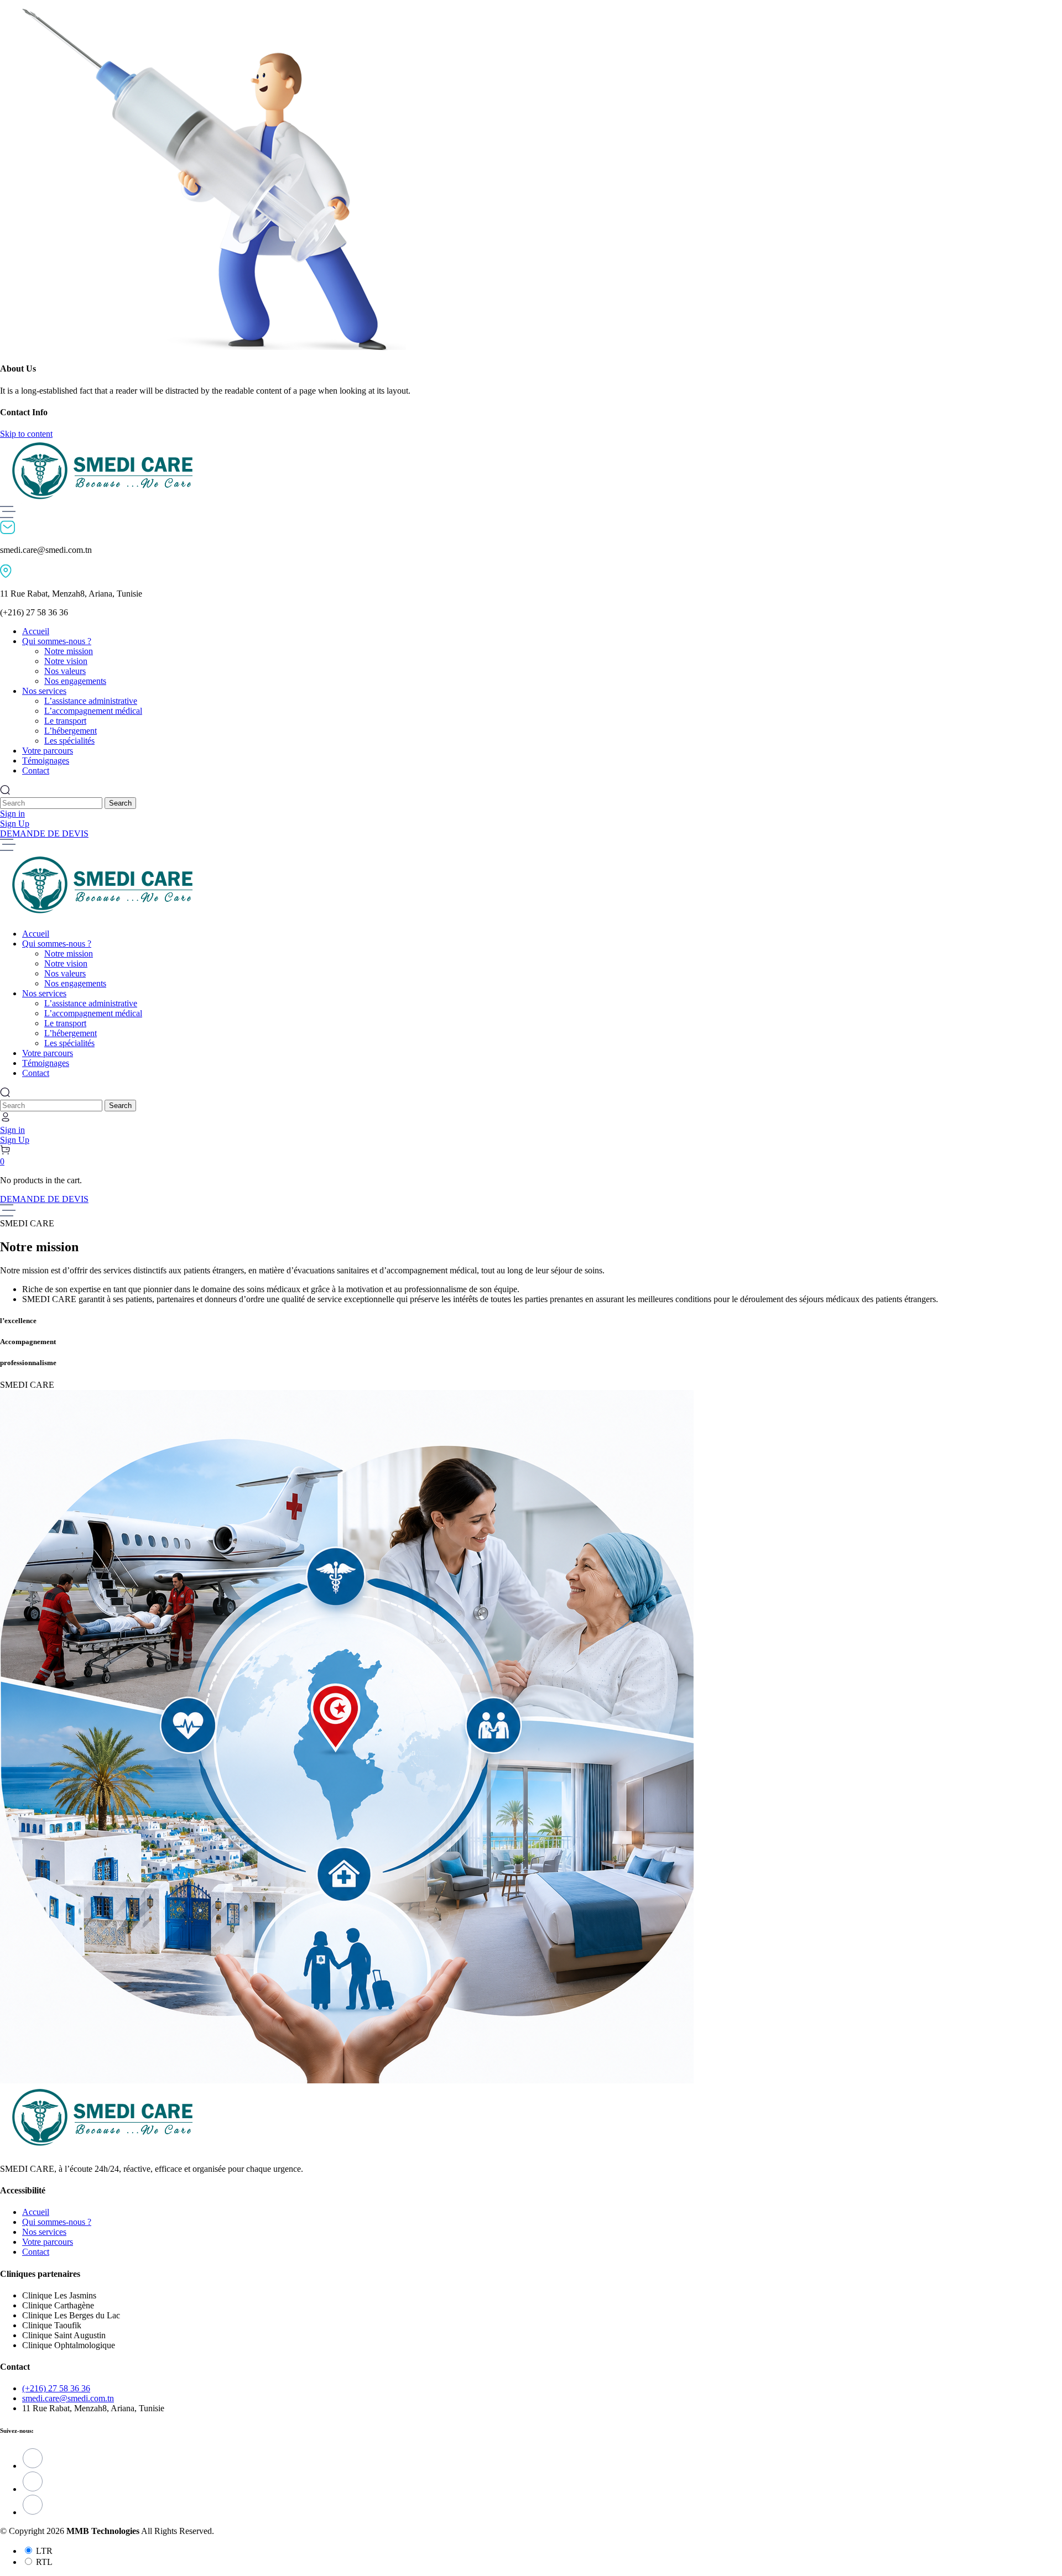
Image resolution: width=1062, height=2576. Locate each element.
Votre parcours (48, 2242)
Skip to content (26, 434)
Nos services (44, 2232)
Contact (36, 2252)
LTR (44, 2551)
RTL (44, 2562)
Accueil (36, 2212)
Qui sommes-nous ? (57, 2222)
